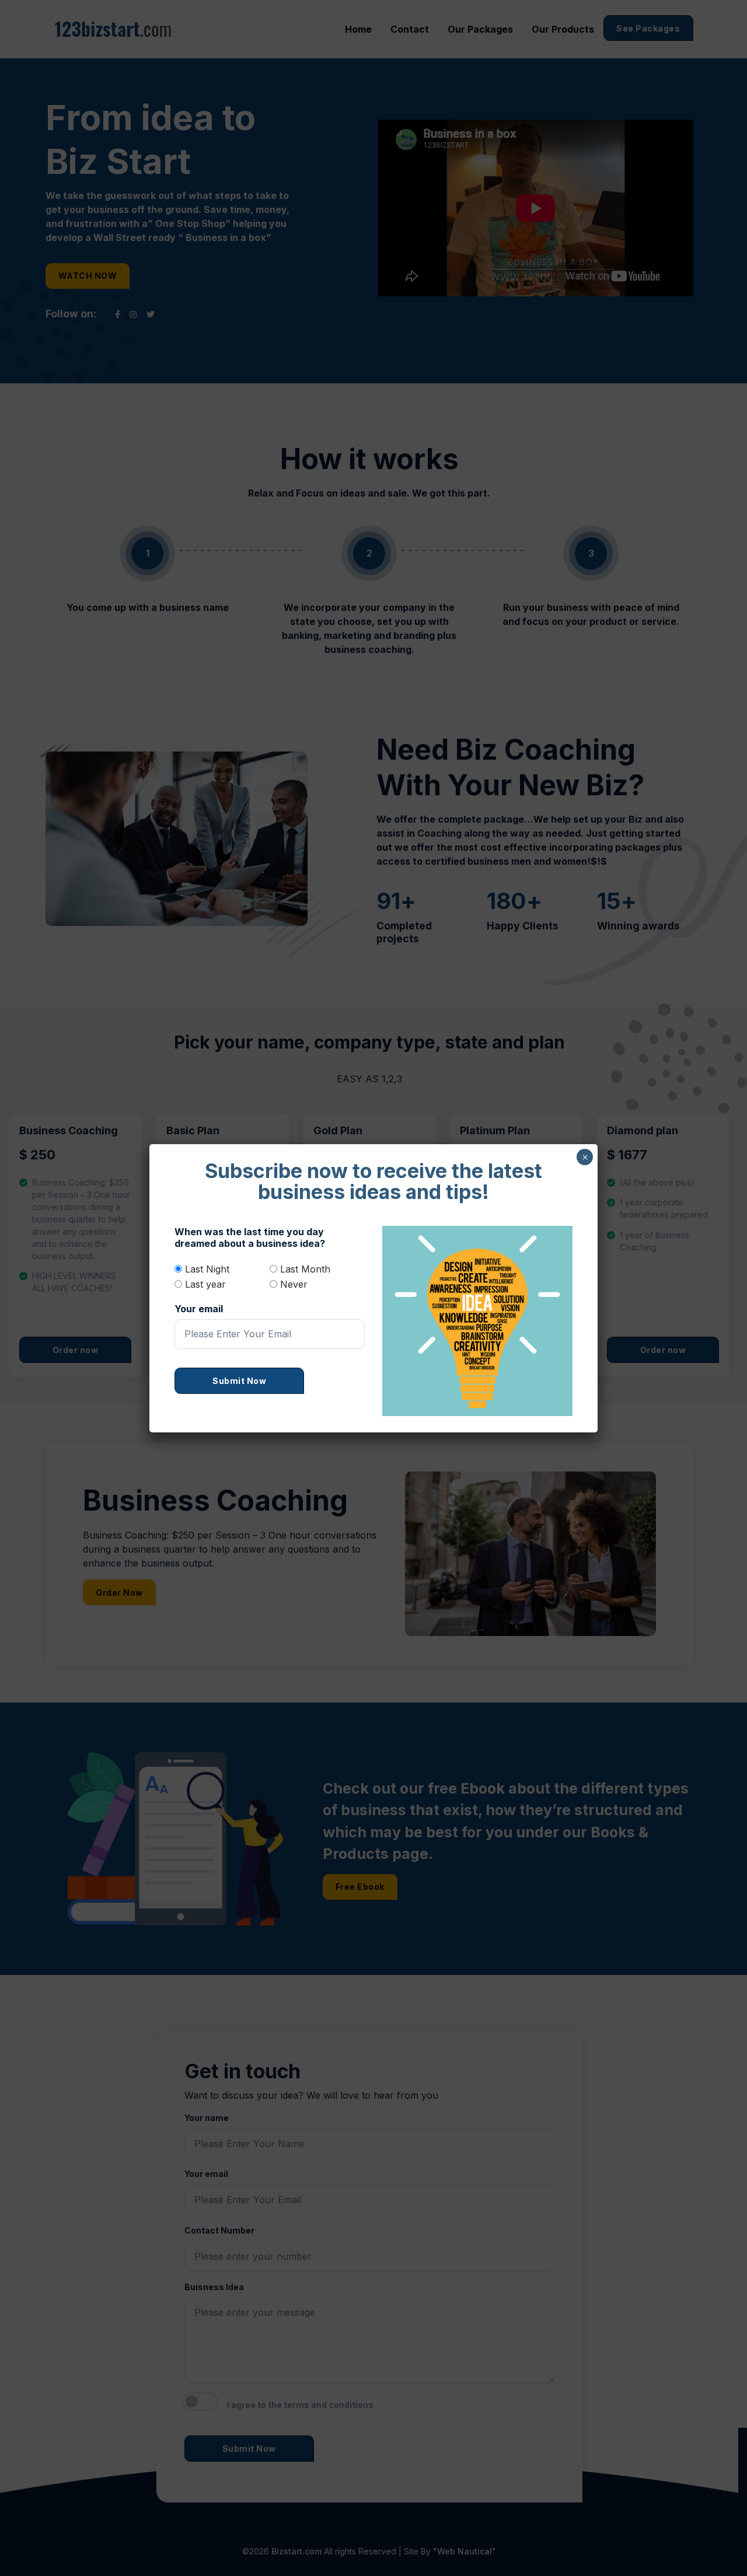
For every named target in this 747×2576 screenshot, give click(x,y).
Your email (199, 1309)
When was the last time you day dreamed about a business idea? (250, 1238)
